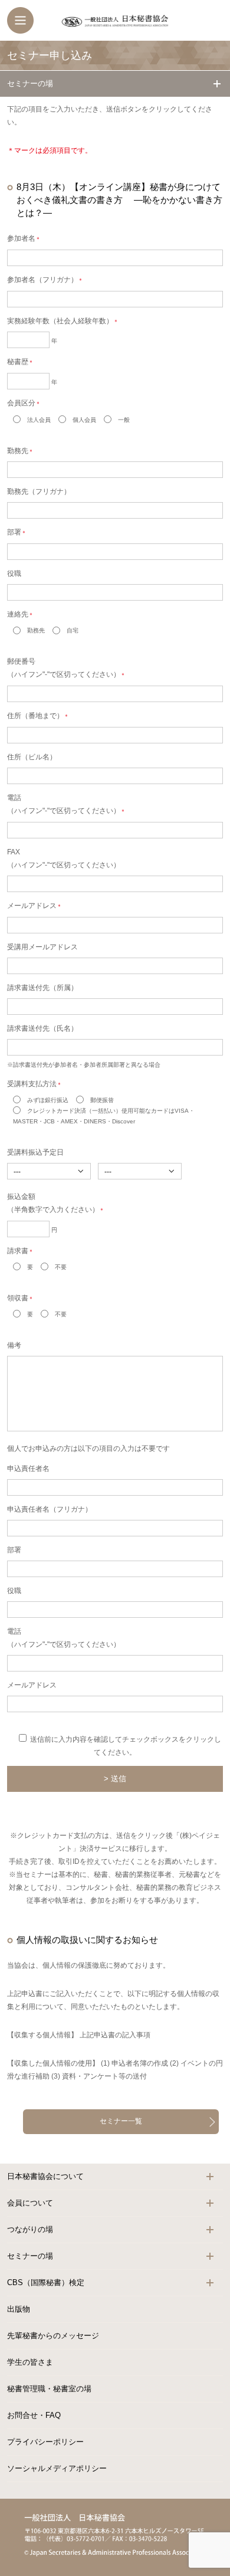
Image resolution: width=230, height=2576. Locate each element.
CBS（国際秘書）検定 (46, 2282)
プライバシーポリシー (45, 2442)
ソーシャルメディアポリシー (57, 2468)
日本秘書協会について (45, 2176)
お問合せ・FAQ (34, 2415)
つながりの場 (30, 2229)
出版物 (19, 2309)
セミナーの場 (30, 83)
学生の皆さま (30, 2362)
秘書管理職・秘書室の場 (49, 2389)
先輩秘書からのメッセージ (53, 2336)
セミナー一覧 (121, 2121)
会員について (30, 2203)
